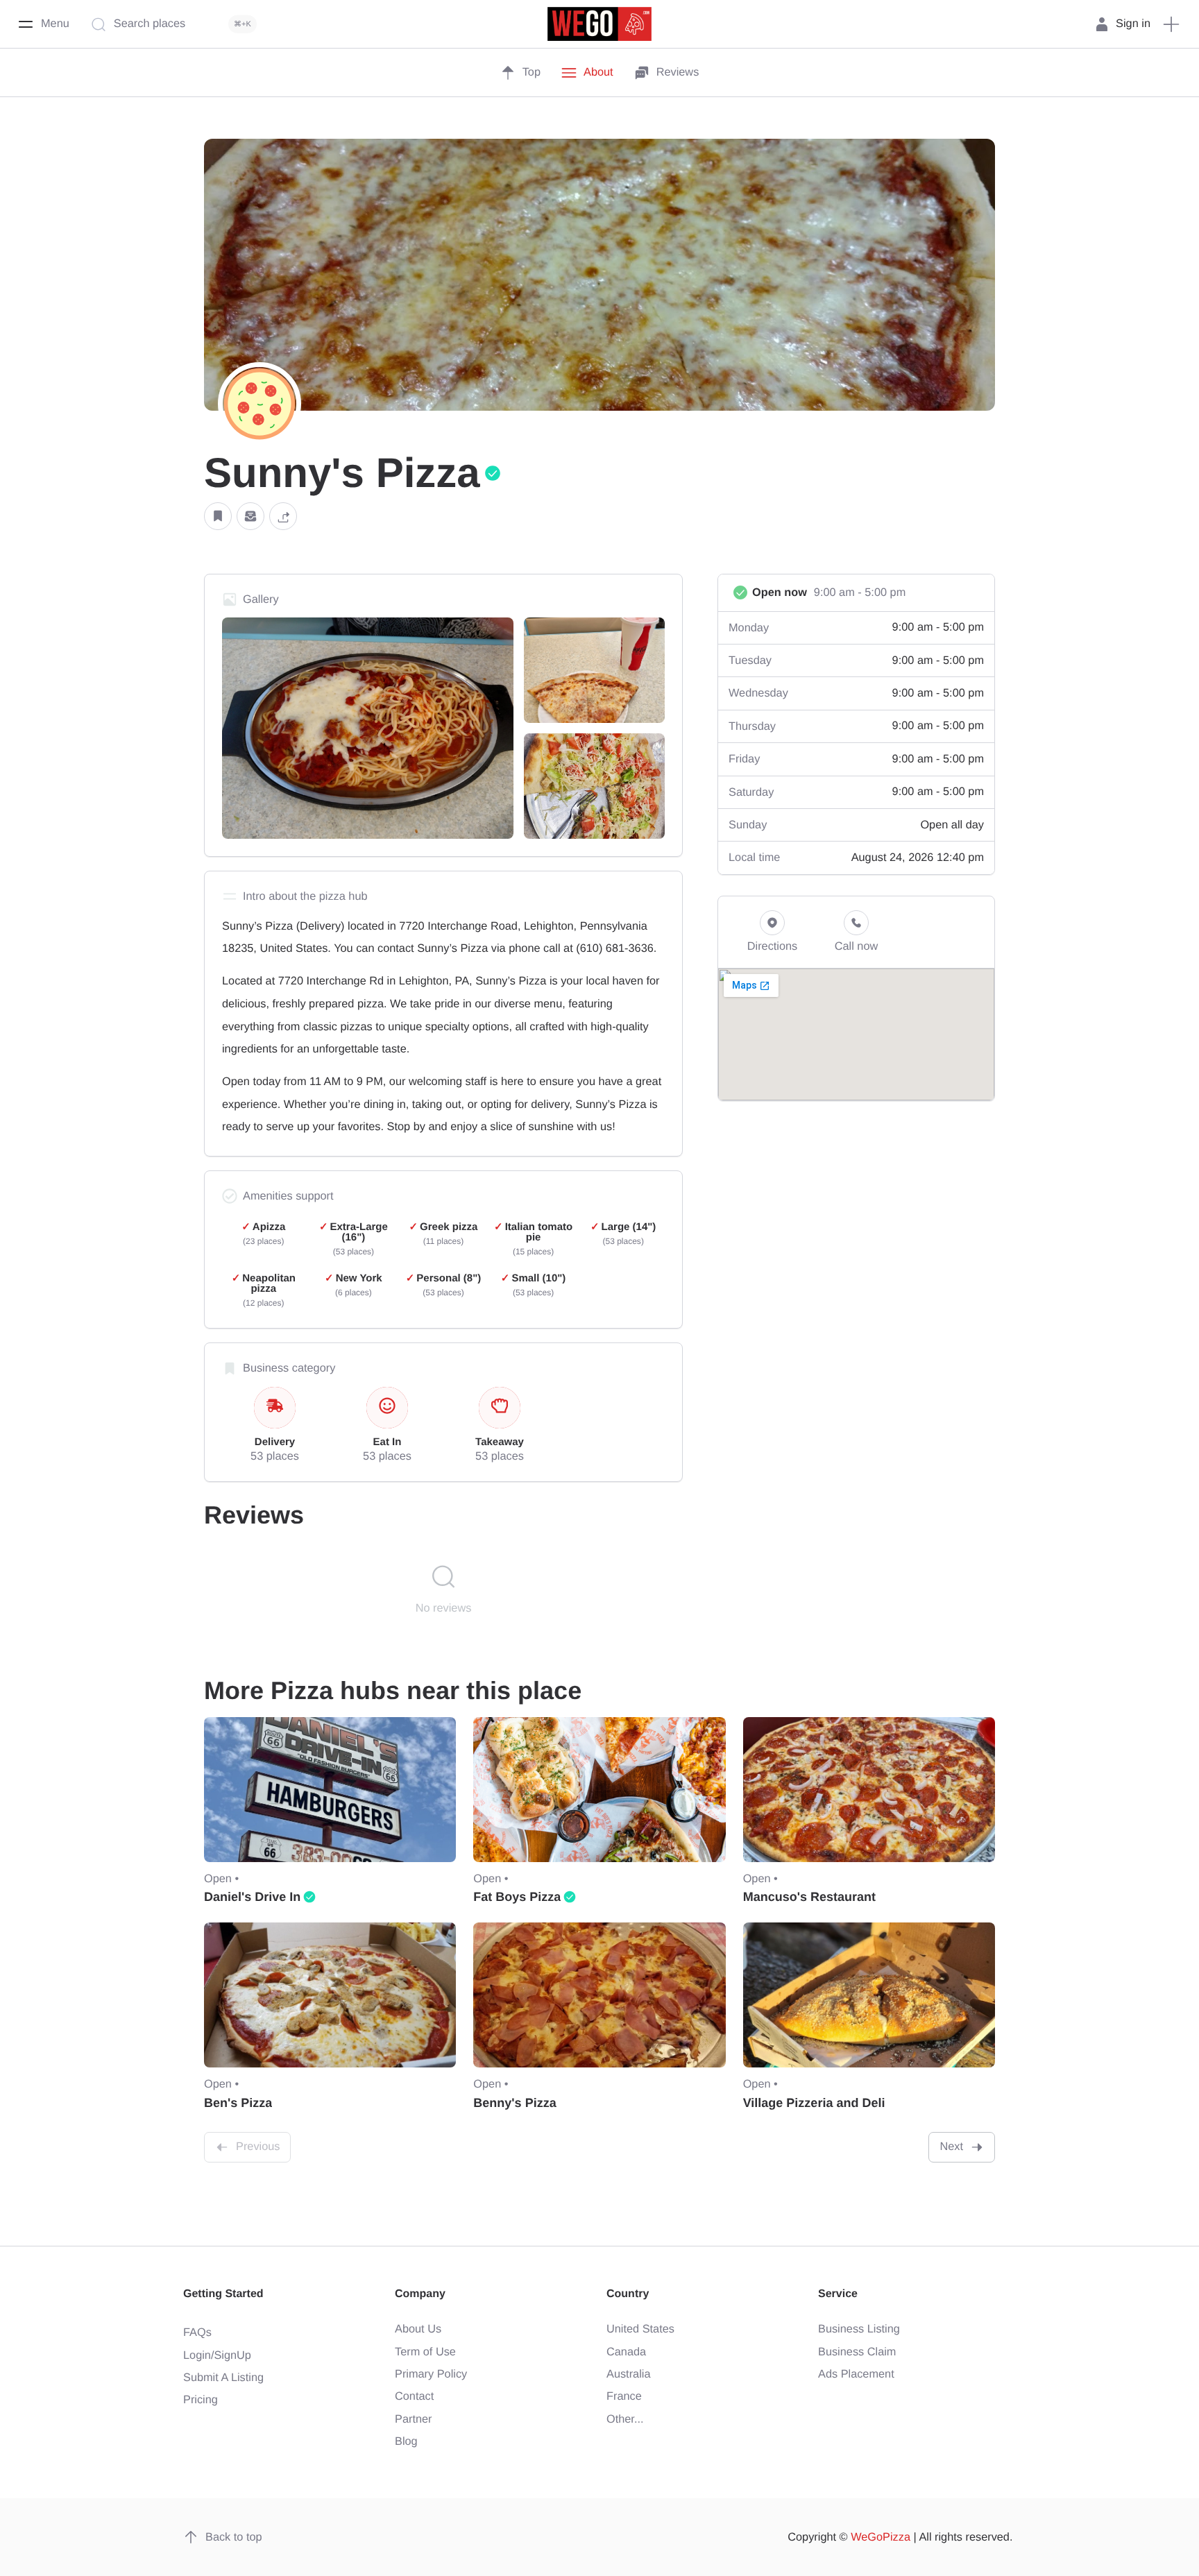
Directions (773, 946)
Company (420, 2294)
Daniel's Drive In (252, 1897)
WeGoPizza (881, 2537)
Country (628, 2294)
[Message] (250, 517)
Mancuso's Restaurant (809, 1897)
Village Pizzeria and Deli (814, 2103)
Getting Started (223, 2294)
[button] (218, 517)
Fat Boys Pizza (517, 1897)
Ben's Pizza (238, 2103)
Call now (857, 946)
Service (838, 2294)
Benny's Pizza (515, 2103)
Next (951, 2147)
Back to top (234, 2537)
